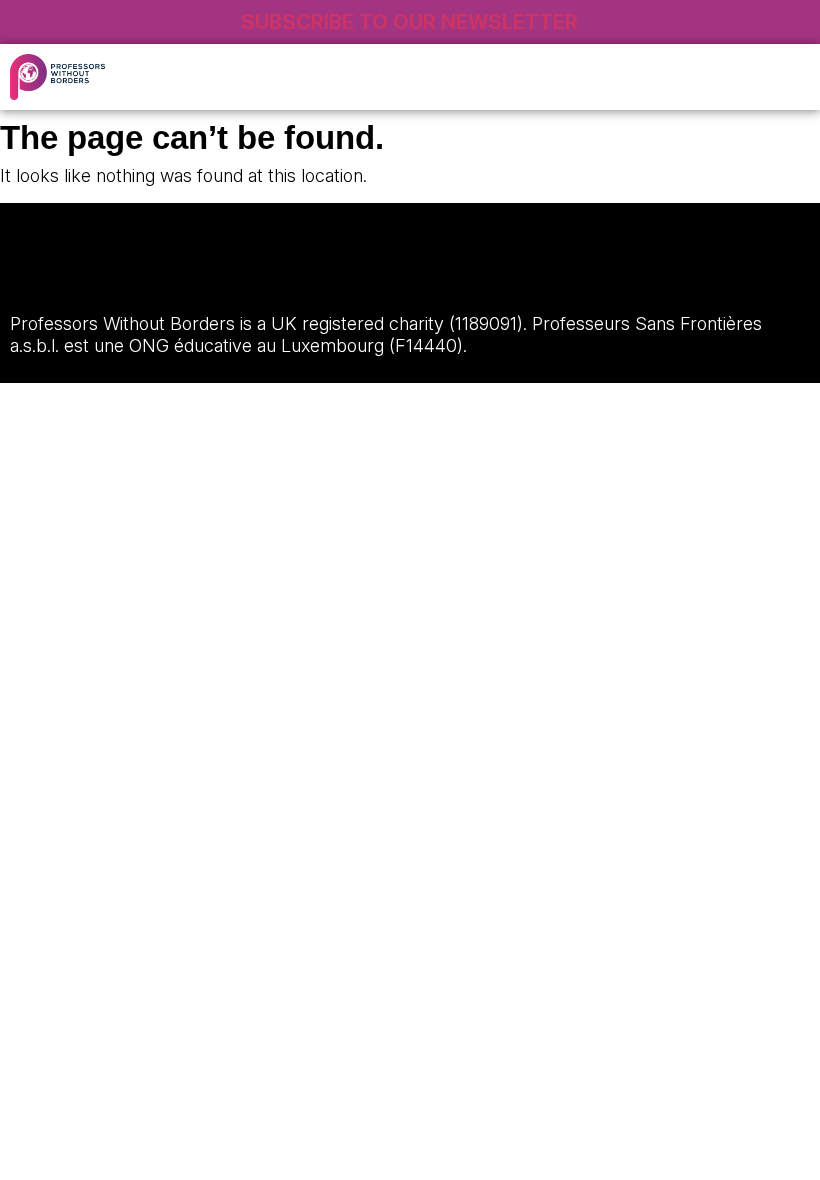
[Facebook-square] (143, 275)
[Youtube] (197, 275)
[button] (640, 77)
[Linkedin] (89, 275)
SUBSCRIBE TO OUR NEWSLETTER (409, 22)
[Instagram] (35, 275)
